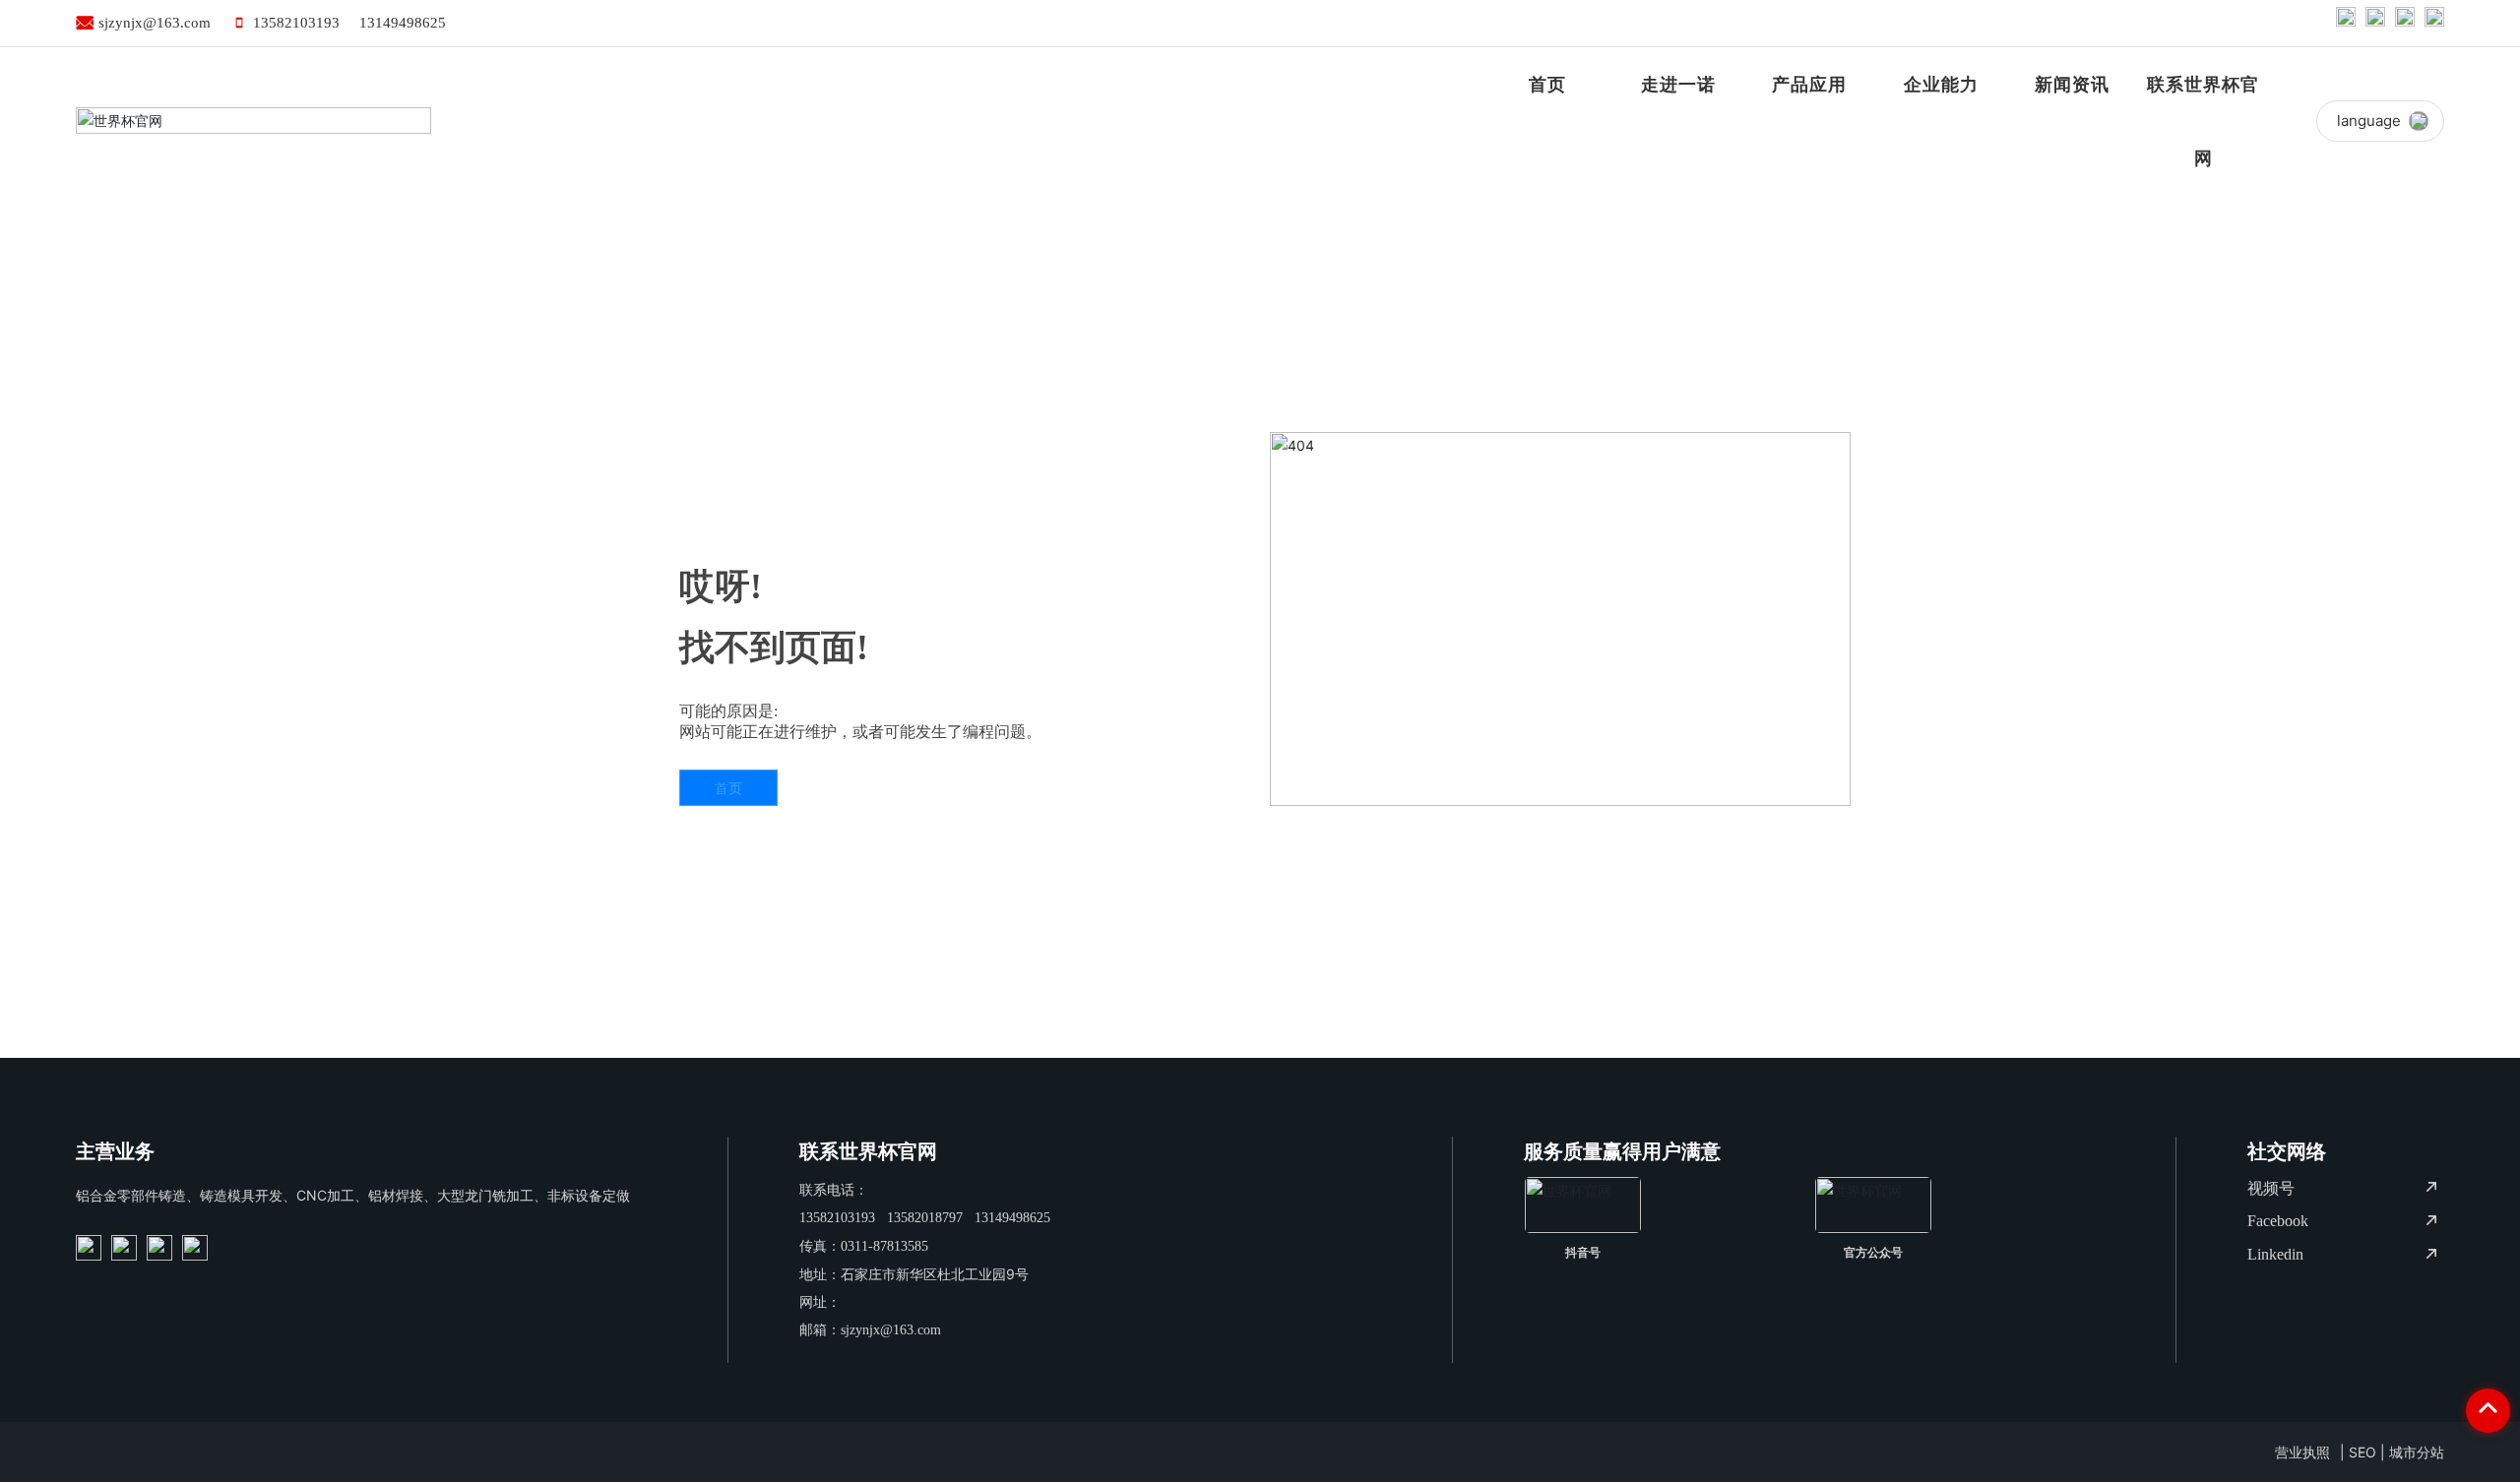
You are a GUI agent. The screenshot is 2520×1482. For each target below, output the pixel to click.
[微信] (2375, 23)
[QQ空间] (2405, 23)
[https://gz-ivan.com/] (89, 1248)
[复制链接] (2434, 23)
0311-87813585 (884, 1246)
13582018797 (925, 1218)
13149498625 (403, 23)
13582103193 (296, 23)
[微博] (2346, 23)
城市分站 (2417, 1452)
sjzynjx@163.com (155, 23)
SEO (2362, 1452)
